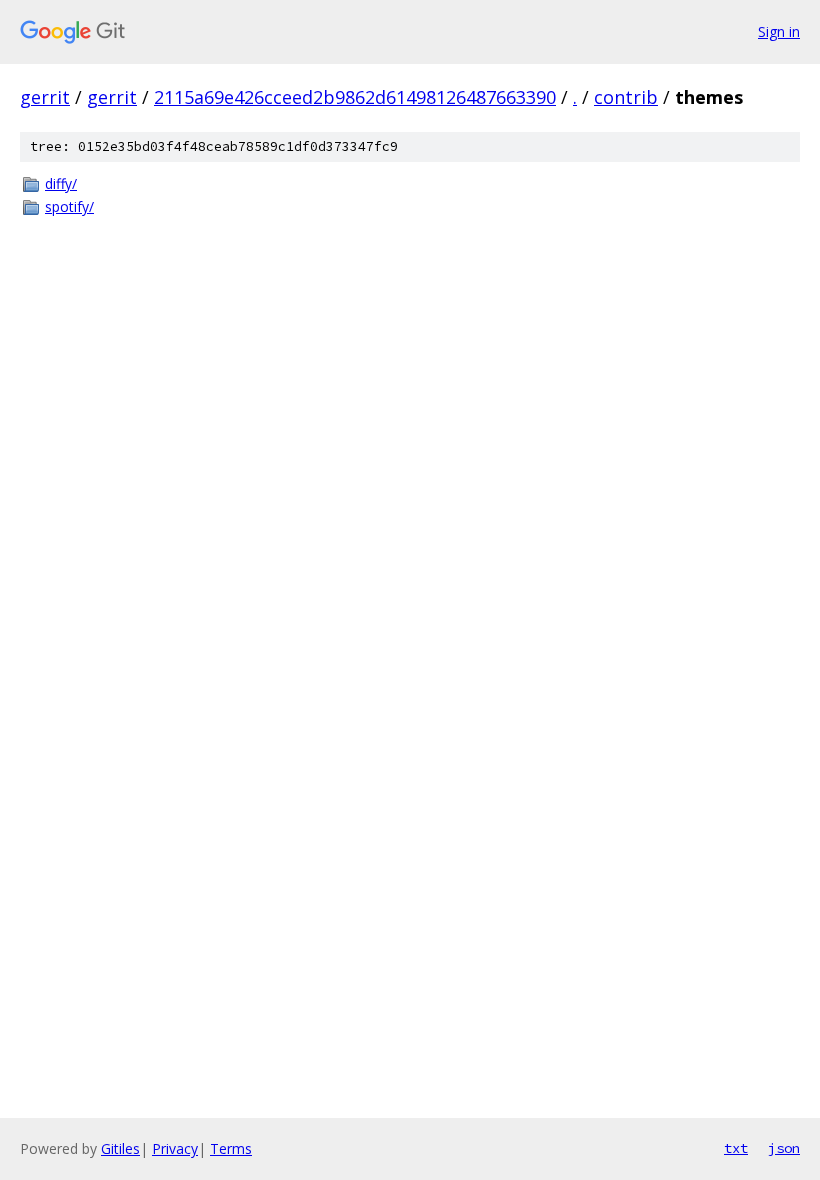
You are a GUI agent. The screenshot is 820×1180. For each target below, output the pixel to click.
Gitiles (120, 1148)
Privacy (175, 1148)
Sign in (779, 31)
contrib (626, 97)
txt (736, 1148)
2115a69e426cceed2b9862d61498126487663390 (355, 97)
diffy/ (61, 183)
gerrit (45, 97)
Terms (231, 1148)
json (784, 1148)
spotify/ (69, 206)
